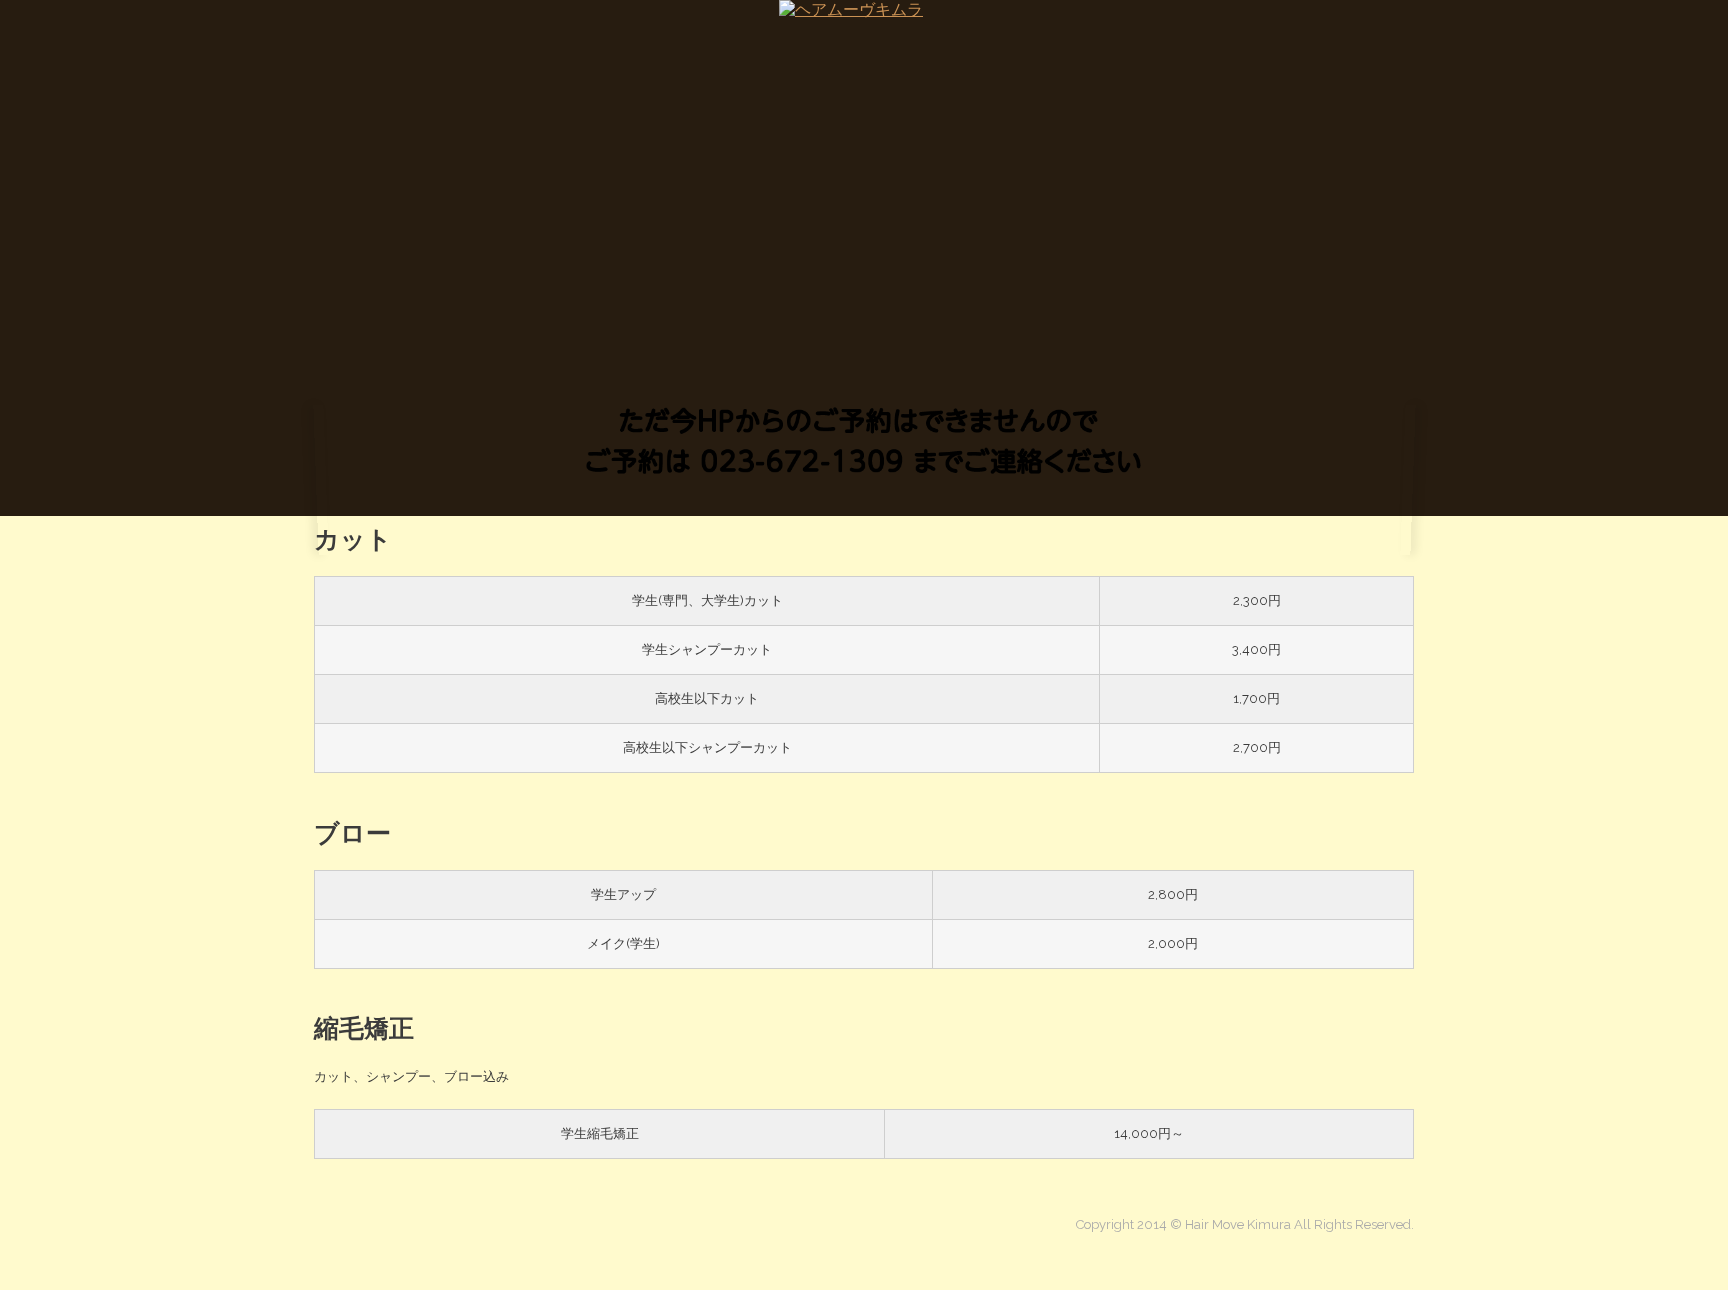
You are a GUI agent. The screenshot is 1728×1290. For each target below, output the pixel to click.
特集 (396, 40)
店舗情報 (479, 40)
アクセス (1388, 40)
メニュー (1196, 40)
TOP (326, 40)
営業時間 (1292, 40)
